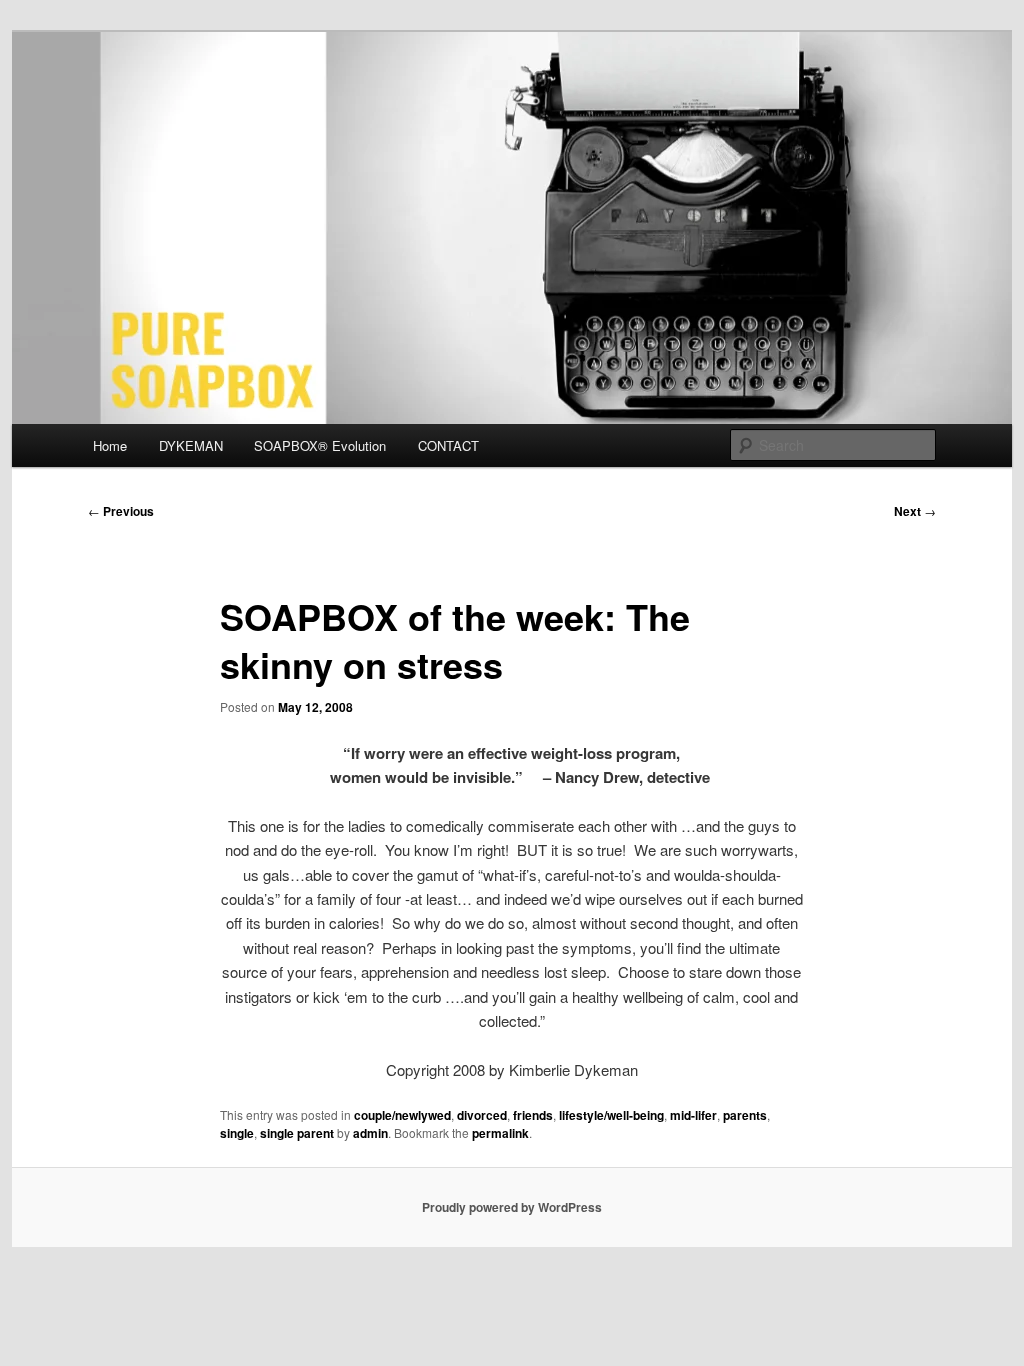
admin (370, 1133)
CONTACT (448, 445)
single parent (297, 1133)
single (237, 1133)
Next (915, 511)
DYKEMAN (191, 445)
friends (533, 1115)
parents (745, 1115)
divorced (482, 1115)
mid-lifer (693, 1115)
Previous (121, 511)
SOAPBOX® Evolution (320, 445)
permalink (500, 1133)
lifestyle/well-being (611, 1115)
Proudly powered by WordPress (512, 1207)
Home (110, 445)
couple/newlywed (402, 1115)
